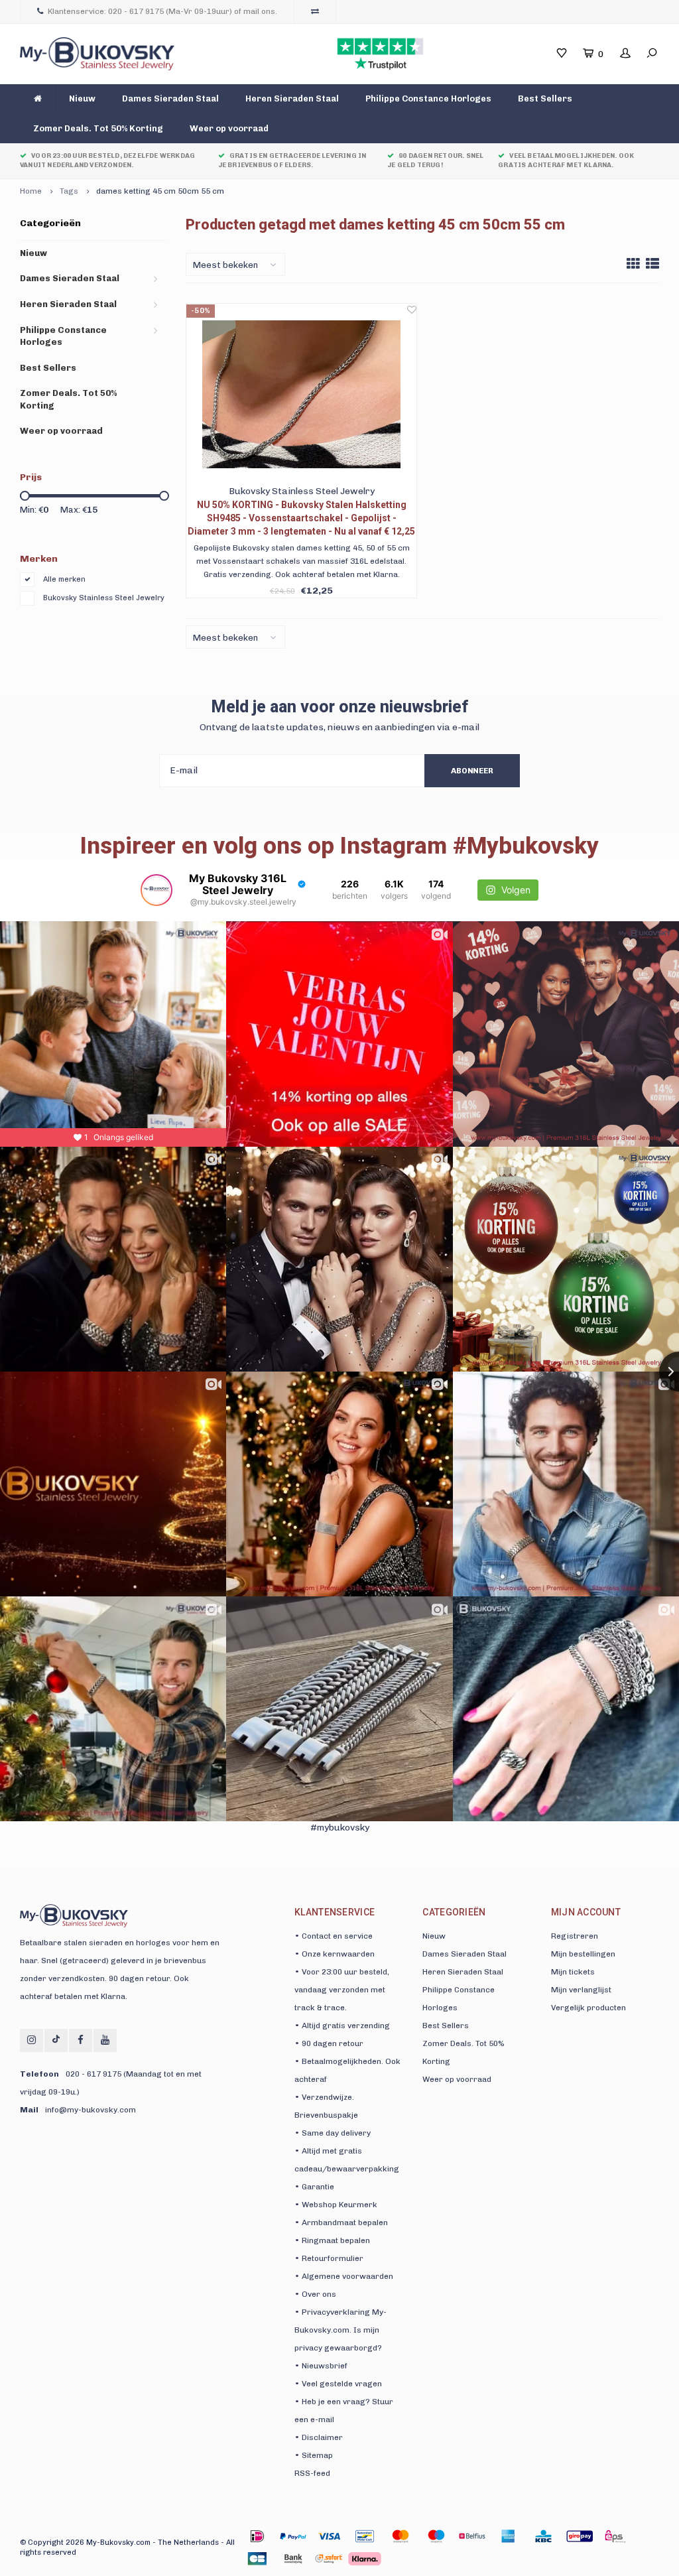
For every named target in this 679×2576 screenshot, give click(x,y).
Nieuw (82, 98)
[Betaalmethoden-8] (544, 2536)
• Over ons (315, 2294)
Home (31, 191)
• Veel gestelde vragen (338, 2384)
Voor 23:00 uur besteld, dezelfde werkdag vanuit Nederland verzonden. (107, 161)
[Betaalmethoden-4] (401, 2536)
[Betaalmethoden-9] (580, 2536)
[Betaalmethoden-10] (615, 2536)
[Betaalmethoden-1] (257, 2536)
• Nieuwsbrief (321, 2366)
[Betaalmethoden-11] (257, 2559)
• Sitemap (314, 2455)
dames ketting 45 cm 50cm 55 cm (160, 191)
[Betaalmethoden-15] (293, 2536)
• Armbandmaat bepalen (341, 2222)
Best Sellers (545, 98)
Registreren (575, 1936)
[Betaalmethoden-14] (365, 2559)
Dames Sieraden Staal (170, 98)
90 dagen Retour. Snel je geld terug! (435, 161)
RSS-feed (312, 2473)
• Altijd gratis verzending (342, 2026)
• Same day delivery (333, 2133)
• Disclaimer (319, 2437)
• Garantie (314, 2187)
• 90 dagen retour (329, 2043)
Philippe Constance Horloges (428, 98)
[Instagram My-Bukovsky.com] (31, 2040)
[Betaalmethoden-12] (293, 2559)
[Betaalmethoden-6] (472, 2536)
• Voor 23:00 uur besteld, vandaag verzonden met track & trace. (342, 1990)
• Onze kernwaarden (335, 1954)
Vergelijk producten (588, 2008)
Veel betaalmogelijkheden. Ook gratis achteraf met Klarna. (566, 161)
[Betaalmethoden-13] (329, 2559)
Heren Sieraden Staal (292, 98)
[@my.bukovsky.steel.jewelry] (156, 890)
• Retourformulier (329, 2258)
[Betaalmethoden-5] (436, 2536)
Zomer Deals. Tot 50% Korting (98, 128)
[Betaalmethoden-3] (365, 2536)
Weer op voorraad (229, 128)
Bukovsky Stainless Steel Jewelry (104, 598)
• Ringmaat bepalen (332, 2240)
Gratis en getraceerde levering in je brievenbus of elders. (292, 161)
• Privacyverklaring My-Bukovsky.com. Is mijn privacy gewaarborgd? (340, 2330)
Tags (69, 191)
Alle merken (64, 579)
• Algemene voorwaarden (344, 2276)
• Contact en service (334, 1936)
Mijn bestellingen (583, 1954)
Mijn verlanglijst (581, 1990)
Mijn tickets (573, 1972)
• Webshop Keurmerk (336, 2205)
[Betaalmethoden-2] (329, 2536)
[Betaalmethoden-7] (508, 2536)
